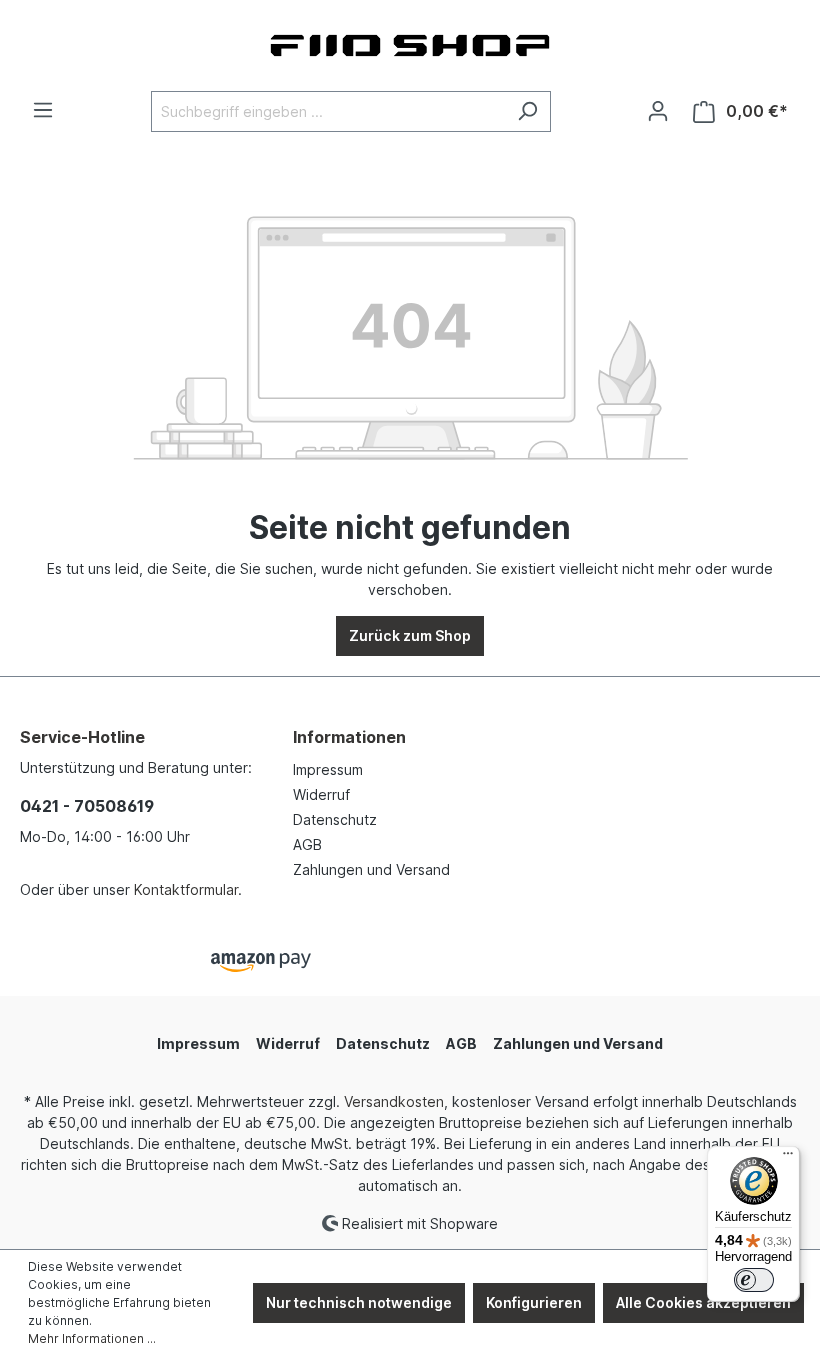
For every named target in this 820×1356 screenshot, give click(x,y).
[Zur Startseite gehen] (410, 45)
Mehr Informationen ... (92, 1338)
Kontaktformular (186, 889)
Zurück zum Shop (410, 635)
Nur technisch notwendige (359, 1302)
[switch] (754, 1280)
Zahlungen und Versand (371, 869)
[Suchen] (527, 111)
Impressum (328, 769)
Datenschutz (335, 819)
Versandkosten (394, 1101)
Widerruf (321, 794)
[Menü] (43, 110)
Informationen (349, 737)
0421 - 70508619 (87, 806)
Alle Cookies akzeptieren (703, 1302)
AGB (307, 844)
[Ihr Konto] (658, 111)
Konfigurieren (534, 1302)
